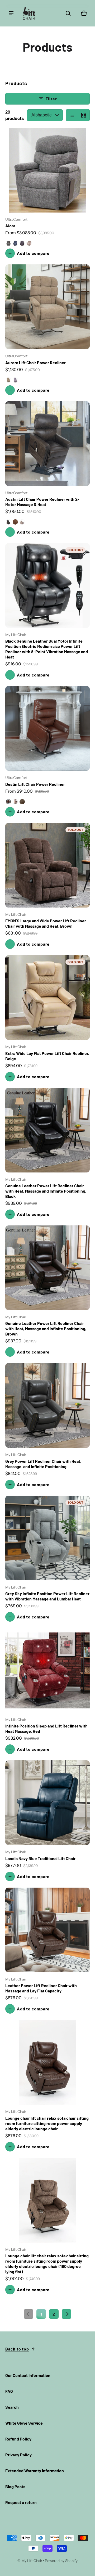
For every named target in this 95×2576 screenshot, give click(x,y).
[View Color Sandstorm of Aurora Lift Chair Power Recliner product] (8, 380)
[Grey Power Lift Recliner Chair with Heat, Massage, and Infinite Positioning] (47, 1405)
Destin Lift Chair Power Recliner (35, 784)
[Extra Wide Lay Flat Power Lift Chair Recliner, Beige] (47, 998)
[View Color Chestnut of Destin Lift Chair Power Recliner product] (8, 802)
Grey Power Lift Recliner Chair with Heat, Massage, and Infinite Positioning (43, 1464)
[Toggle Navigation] (11, 13)
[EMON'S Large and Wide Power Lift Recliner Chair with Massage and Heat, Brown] (47, 865)
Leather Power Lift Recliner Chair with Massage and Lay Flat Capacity (41, 1988)
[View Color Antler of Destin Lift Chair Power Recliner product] (15, 802)
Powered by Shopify (61, 2561)
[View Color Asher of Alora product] (8, 243)
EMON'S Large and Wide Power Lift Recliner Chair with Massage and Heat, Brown (46, 923)
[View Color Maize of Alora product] (29, 243)
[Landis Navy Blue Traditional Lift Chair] (47, 1803)
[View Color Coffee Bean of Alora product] (22, 243)
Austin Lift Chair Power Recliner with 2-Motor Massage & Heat (42, 502)
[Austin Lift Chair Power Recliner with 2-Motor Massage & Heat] (47, 444)
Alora (10, 226)
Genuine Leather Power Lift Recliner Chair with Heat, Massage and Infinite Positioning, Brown (46, 1328)
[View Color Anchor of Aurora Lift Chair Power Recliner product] (15, 380)
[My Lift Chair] (29, 13)
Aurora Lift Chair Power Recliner (35, 362)
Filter (51, 99)
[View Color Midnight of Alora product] (15, 243)
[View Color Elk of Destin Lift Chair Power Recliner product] (22, 802)
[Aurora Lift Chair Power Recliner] (47, 307)
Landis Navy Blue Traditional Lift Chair (40, 1858)
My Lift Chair (32, 2561)
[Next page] (66, 2314)
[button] (68, 13)
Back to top (17, 2349)
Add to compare (33, 253)
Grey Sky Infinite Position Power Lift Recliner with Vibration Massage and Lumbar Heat (47, 1596)
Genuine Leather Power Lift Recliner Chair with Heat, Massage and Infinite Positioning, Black (46, 1191)
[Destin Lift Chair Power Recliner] (47, 728)
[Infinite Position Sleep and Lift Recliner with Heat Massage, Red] (47, 1670)
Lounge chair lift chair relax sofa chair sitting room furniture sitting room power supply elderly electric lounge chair (47, 2123)
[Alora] (47, 170)
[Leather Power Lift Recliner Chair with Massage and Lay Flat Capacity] (47, 1930)
